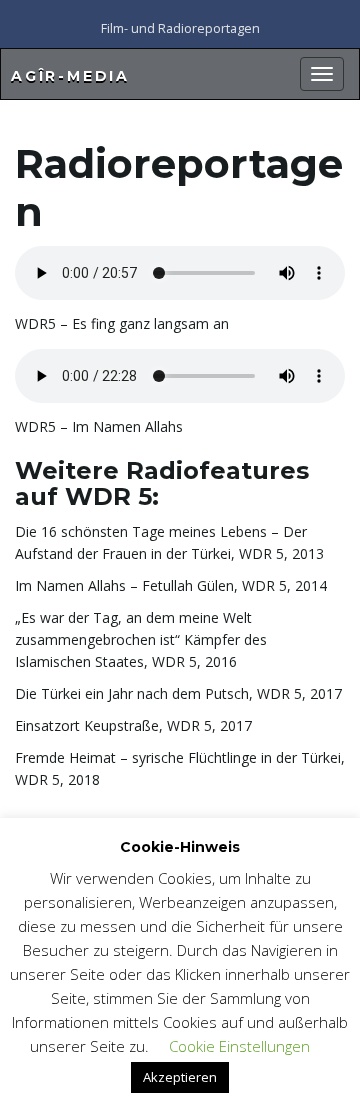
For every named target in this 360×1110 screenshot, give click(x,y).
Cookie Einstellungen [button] (239, 1046)
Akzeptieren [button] (180, 1077)
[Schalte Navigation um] (322, 74)
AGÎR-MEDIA (70, 76)
